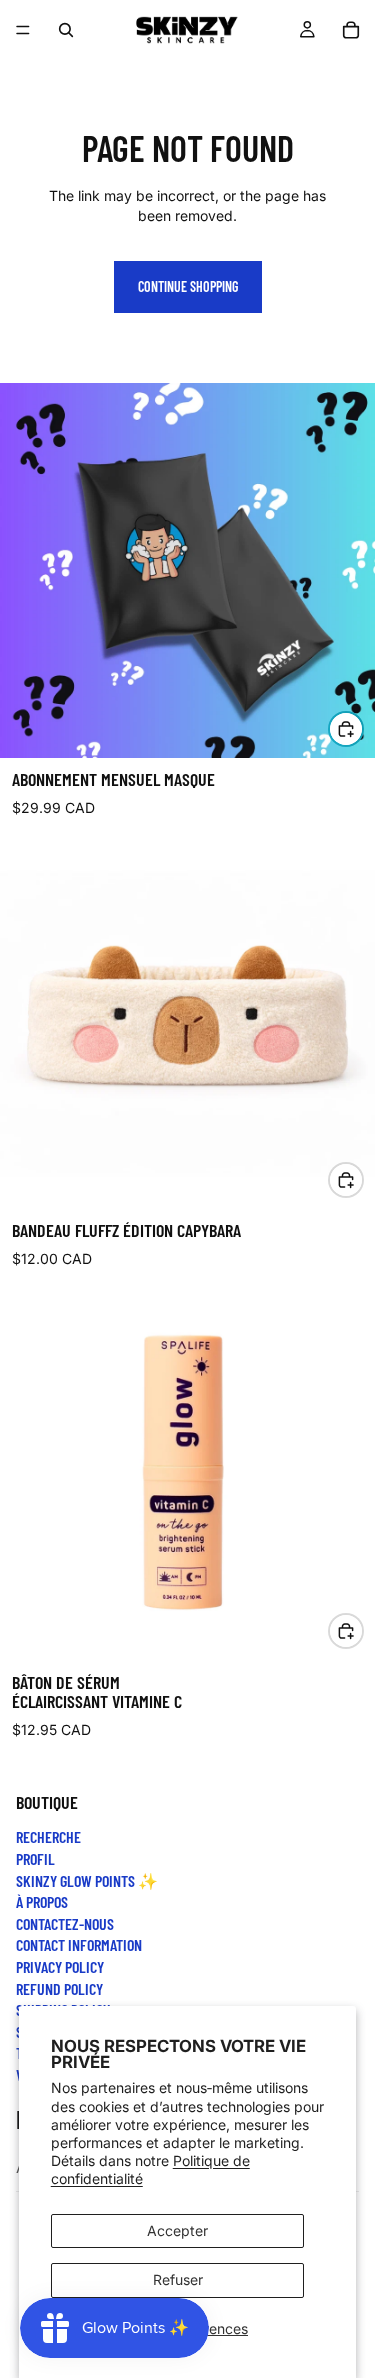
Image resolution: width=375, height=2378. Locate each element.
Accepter (177, 2230)
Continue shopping (188, 286)
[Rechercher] (66, 30)
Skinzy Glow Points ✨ (87, 1879)
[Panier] (351, 30)
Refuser (178, 2279)
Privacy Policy (60, 1966)
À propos (42, 1901)
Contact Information (79, 1944)
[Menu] (23, 30)
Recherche (48, 1836)
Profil (35, 1858)
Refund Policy (59, 1987)
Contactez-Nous (65, 1923)
